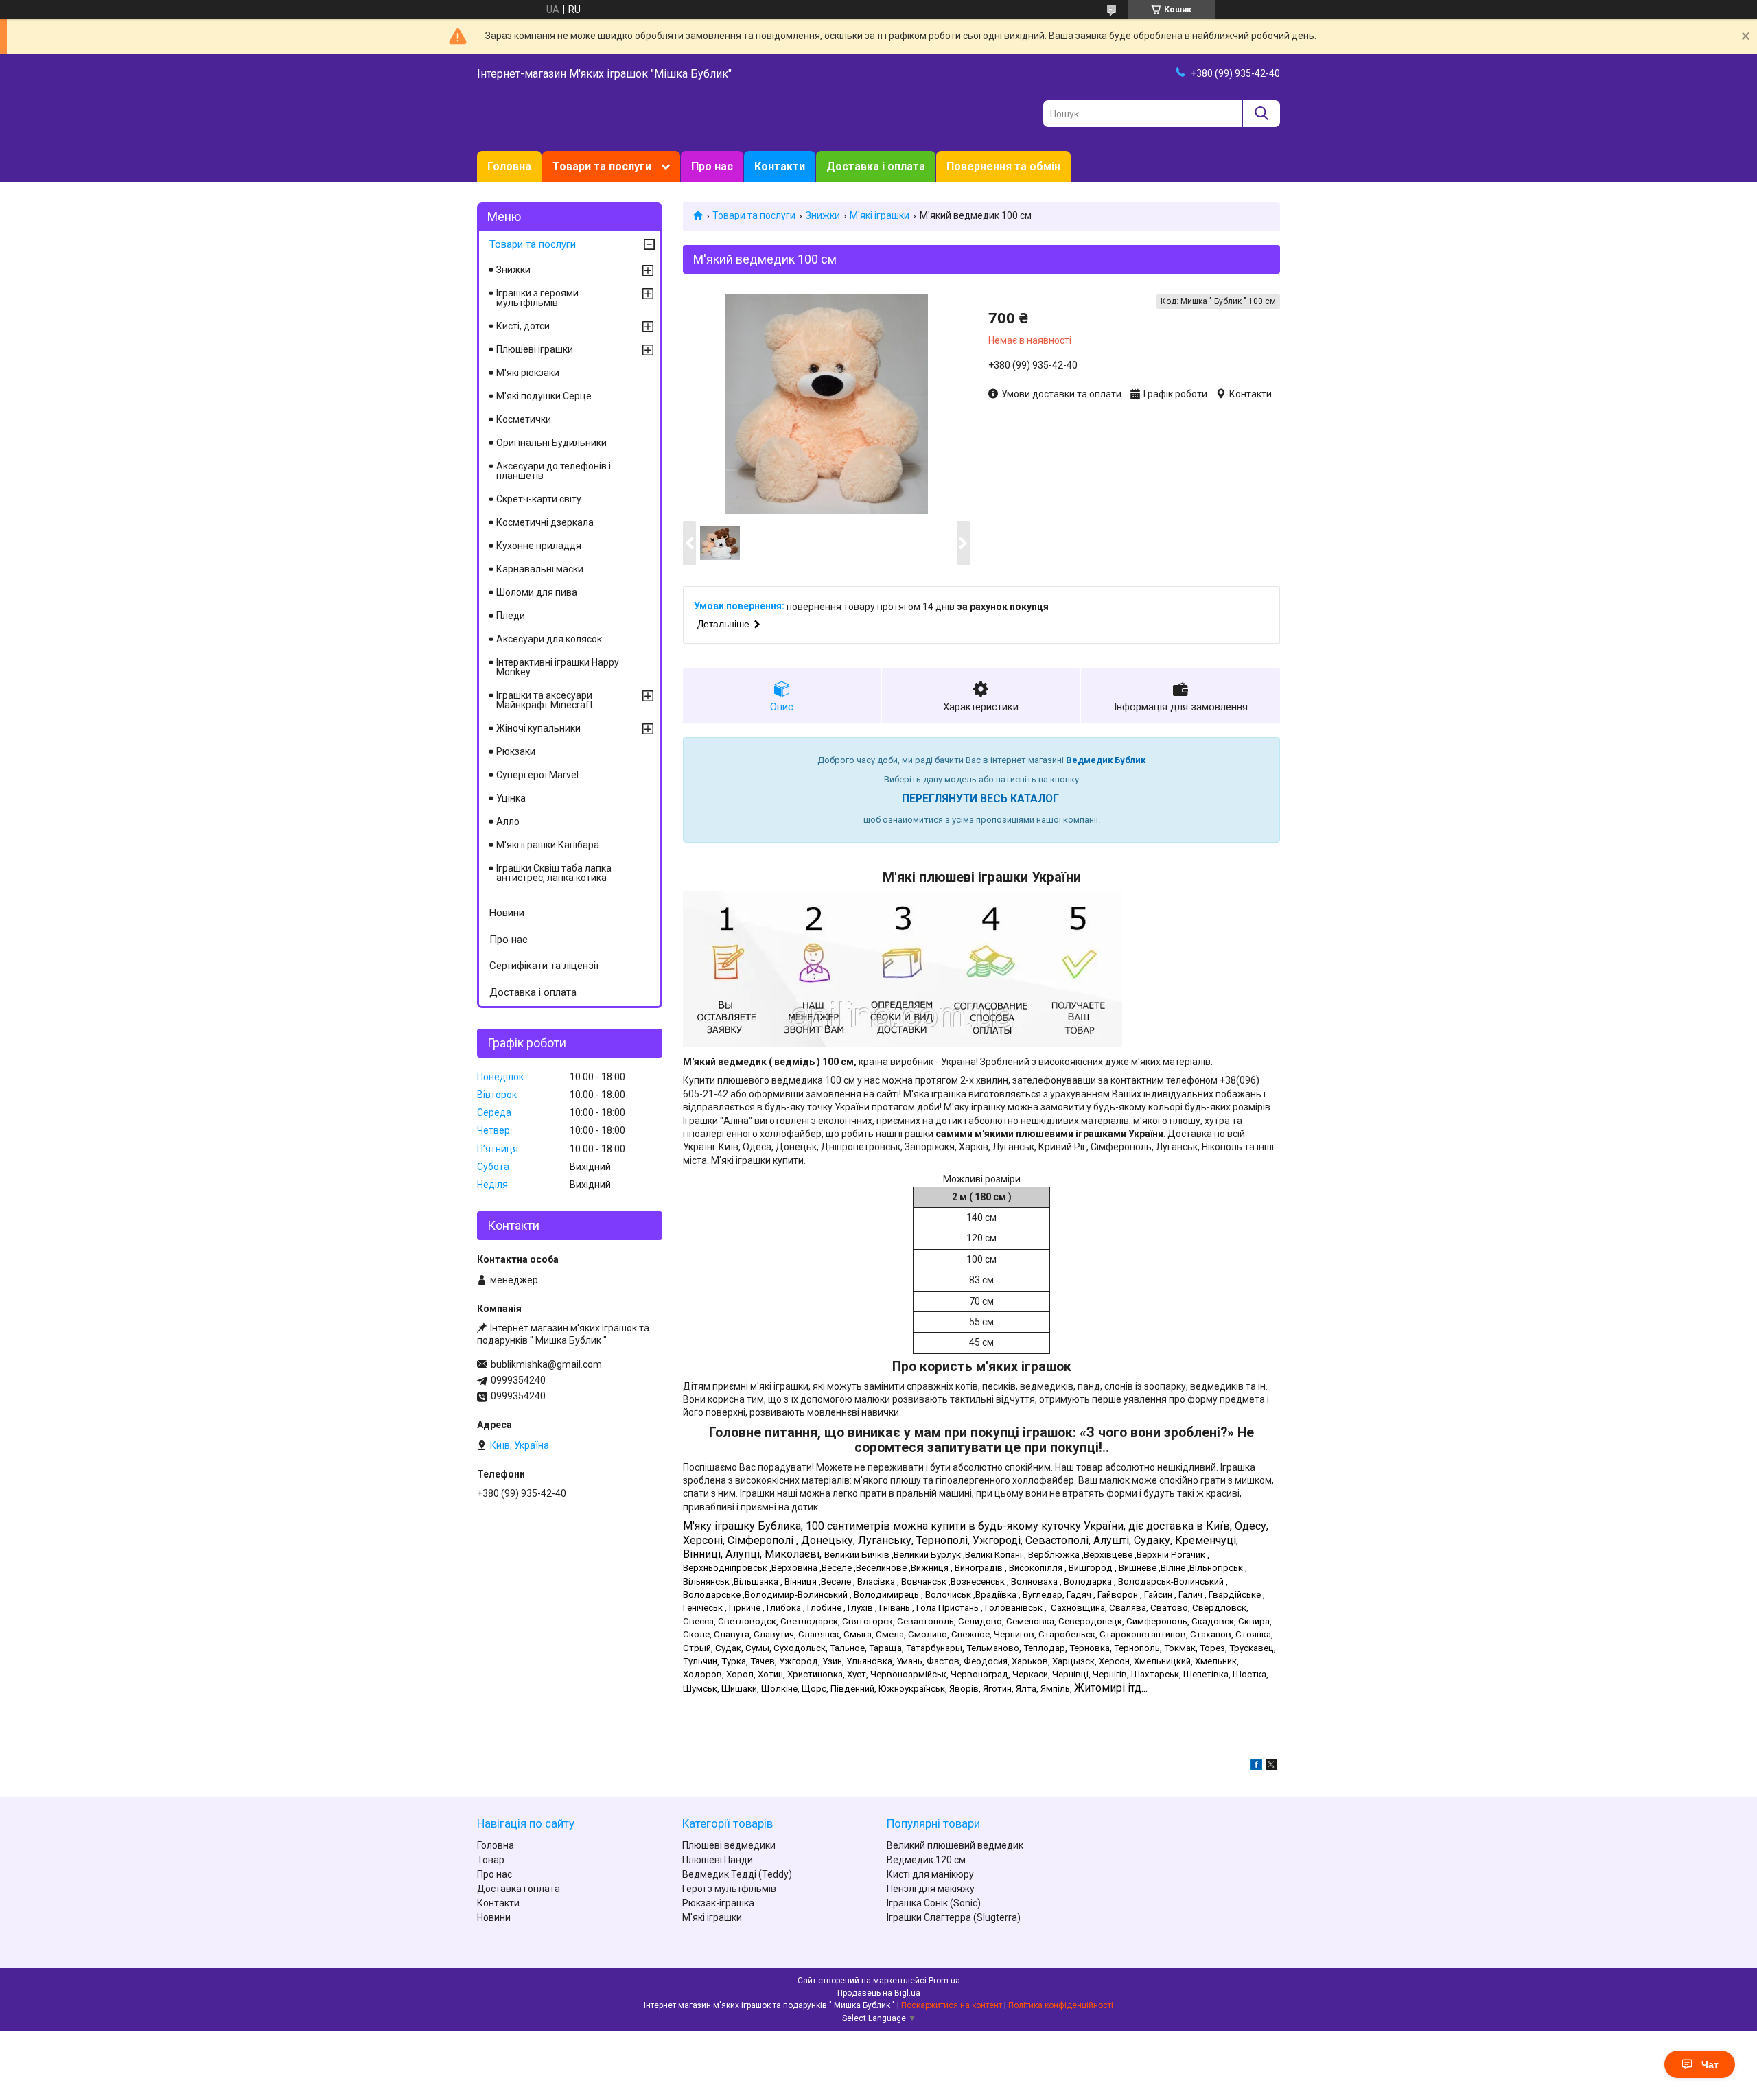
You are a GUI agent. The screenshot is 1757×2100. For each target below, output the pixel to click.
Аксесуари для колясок (549, 639)
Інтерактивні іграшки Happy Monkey (558, 667)
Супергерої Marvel (537, 775)
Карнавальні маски (540, 569)
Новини (507, 913)
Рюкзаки (516, 751)
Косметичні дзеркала (545, 522)
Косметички (524, 419)
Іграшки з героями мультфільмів (537, 298)
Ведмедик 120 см (926, 1860)
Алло (508, 821)
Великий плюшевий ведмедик (955, 1845)
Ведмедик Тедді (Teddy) (737, 1874)
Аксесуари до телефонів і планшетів (554, 471)
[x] (1271, 1766)
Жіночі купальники (538, 728)
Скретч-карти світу (539, 499)
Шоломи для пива (537, 592)
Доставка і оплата (876, 166)
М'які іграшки (880, 215)
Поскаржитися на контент (952, 2005)
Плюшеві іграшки (535, 349)
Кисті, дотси (523, 326)
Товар (491, 1860)
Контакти (780, 166)
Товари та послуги (602, 166)
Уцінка (511, 798)
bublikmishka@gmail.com (546, 1364)
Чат (1710, 2064)
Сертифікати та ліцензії (544, 966)
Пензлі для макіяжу (931, 1889)
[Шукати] (1261, 114)
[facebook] (1256, 1766)
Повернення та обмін (1003, 166)
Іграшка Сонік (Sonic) (934, 1903)
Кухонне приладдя (539, 546)
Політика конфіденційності (1061, 2005)
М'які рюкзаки (528, 373)
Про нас (712, 166)
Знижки (823, 215)
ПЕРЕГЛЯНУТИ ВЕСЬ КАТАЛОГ (980, 799)
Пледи (511, 616)
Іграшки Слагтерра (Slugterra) (954, 1917)
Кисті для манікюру (930, 1874)
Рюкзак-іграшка (718, 1903)
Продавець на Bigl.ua (879, 1993)
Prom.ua (944, 1981)
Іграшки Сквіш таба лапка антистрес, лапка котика (554, 873)
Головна (509, 166)
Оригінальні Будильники (551, 443)
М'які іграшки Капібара (548, 845)
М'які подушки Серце (544, 396)
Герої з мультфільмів (729, 1889)
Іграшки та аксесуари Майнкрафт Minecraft (545, 700)
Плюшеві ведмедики (729, 1845)
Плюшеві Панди (718, 1860)
